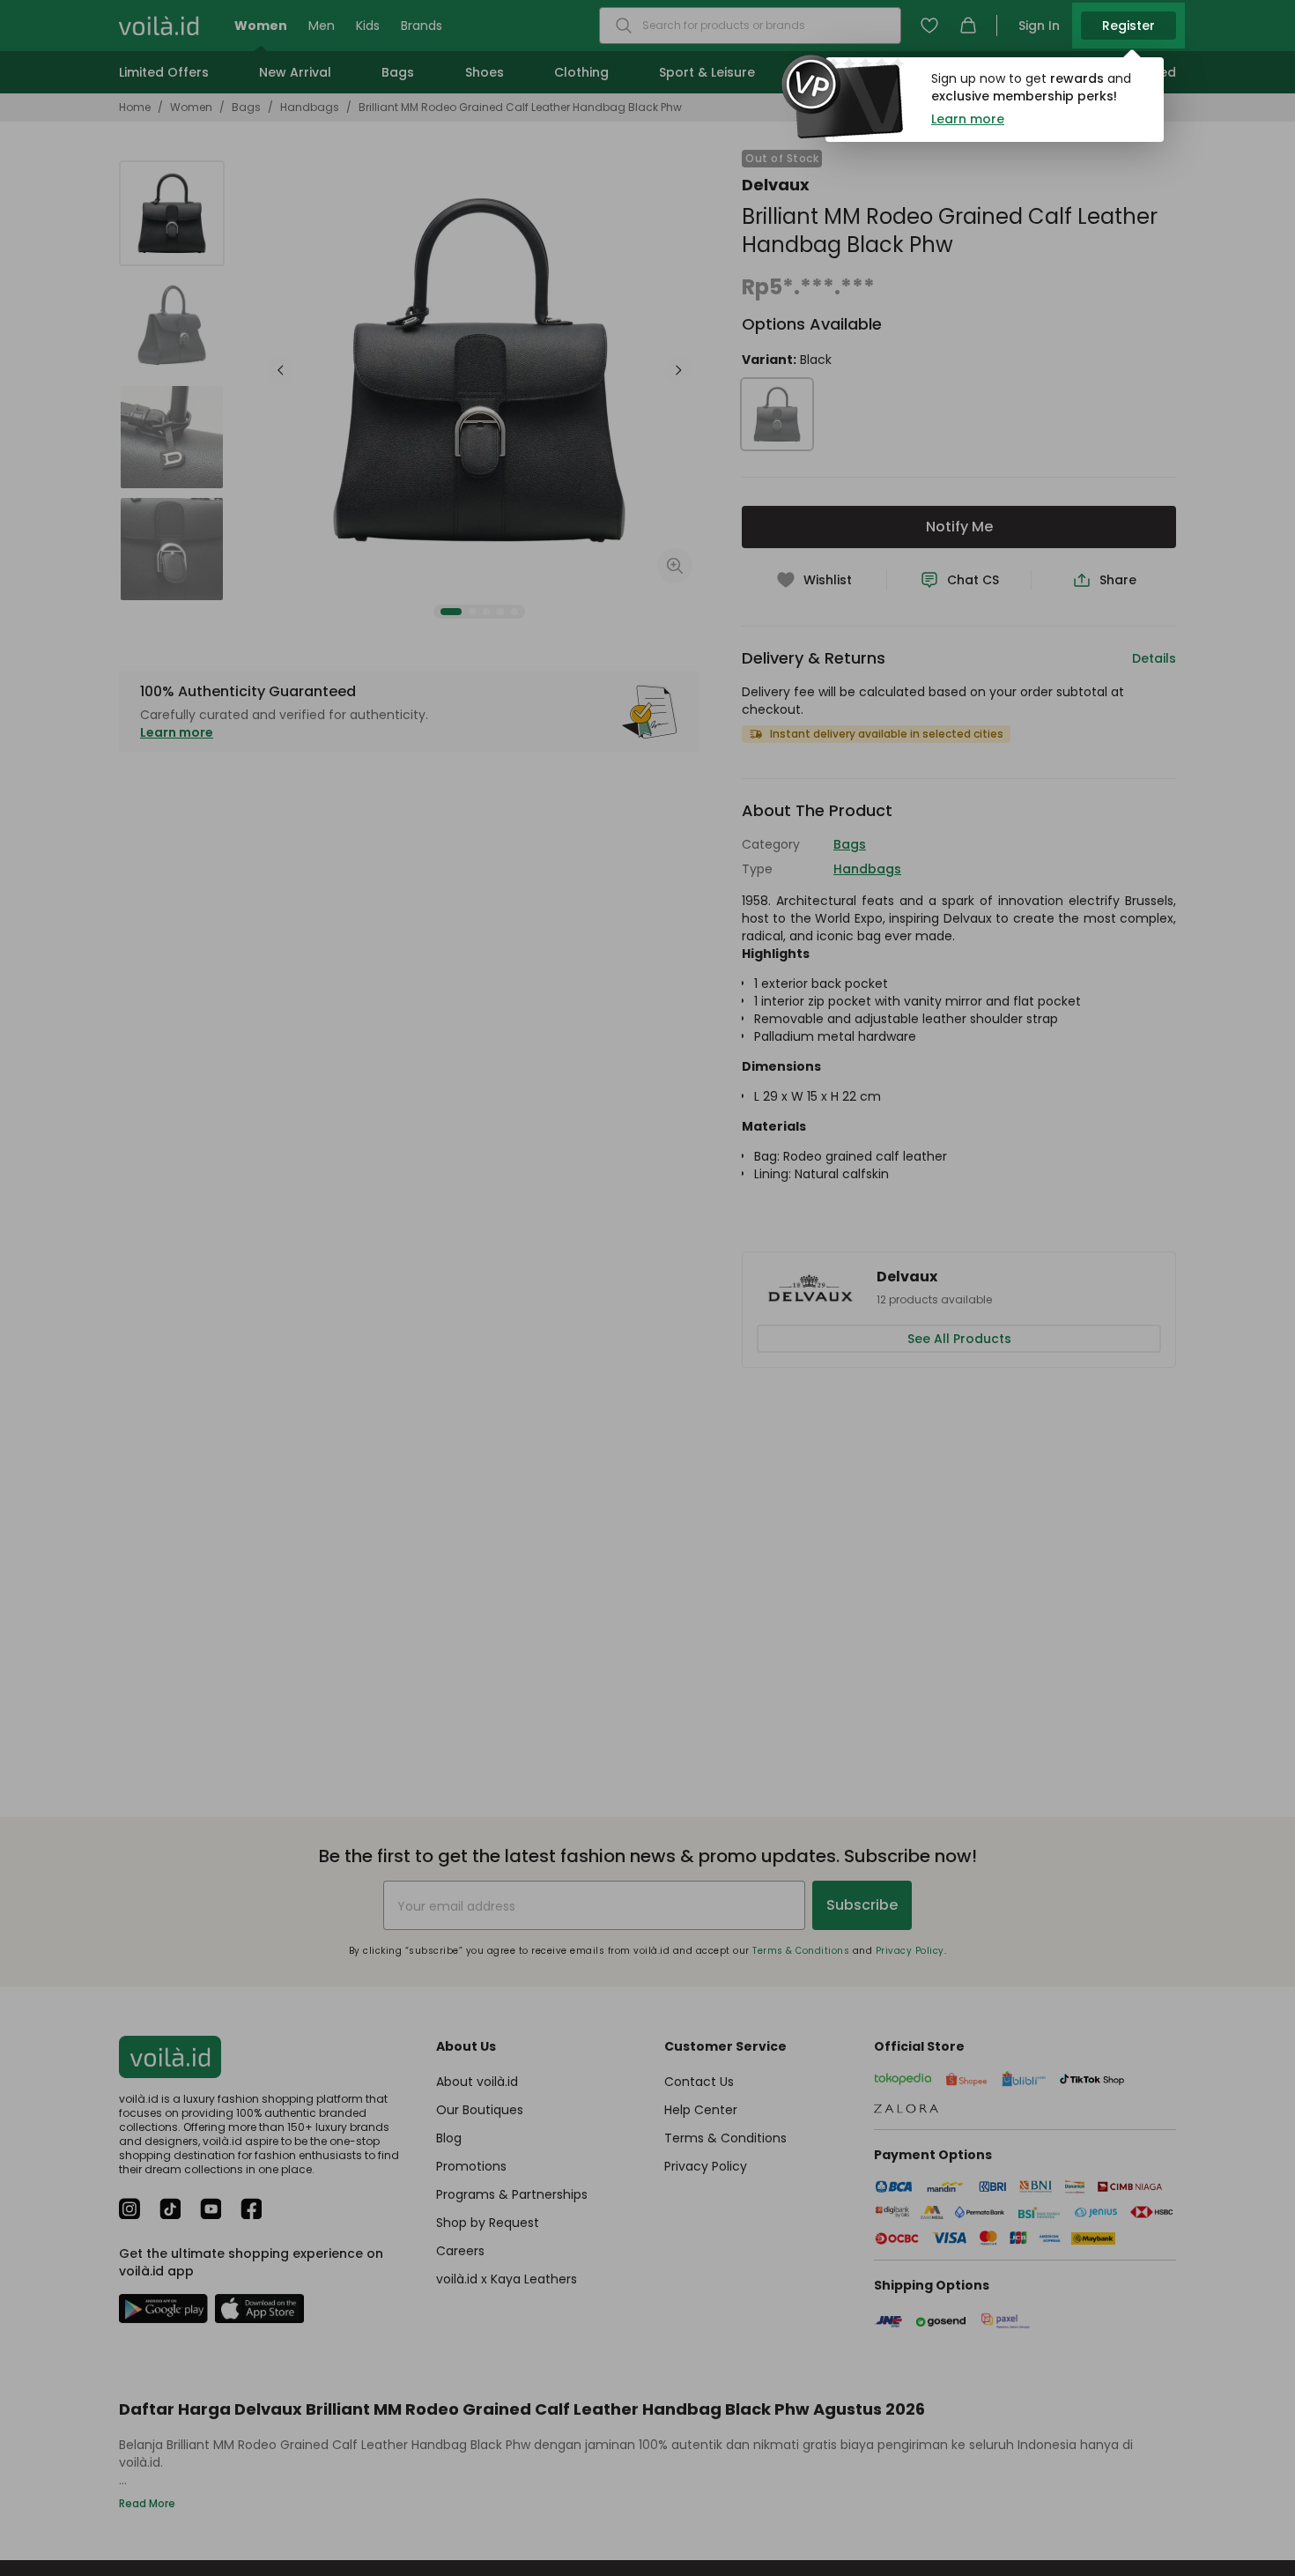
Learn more (968, 119)
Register (1128, 26)
